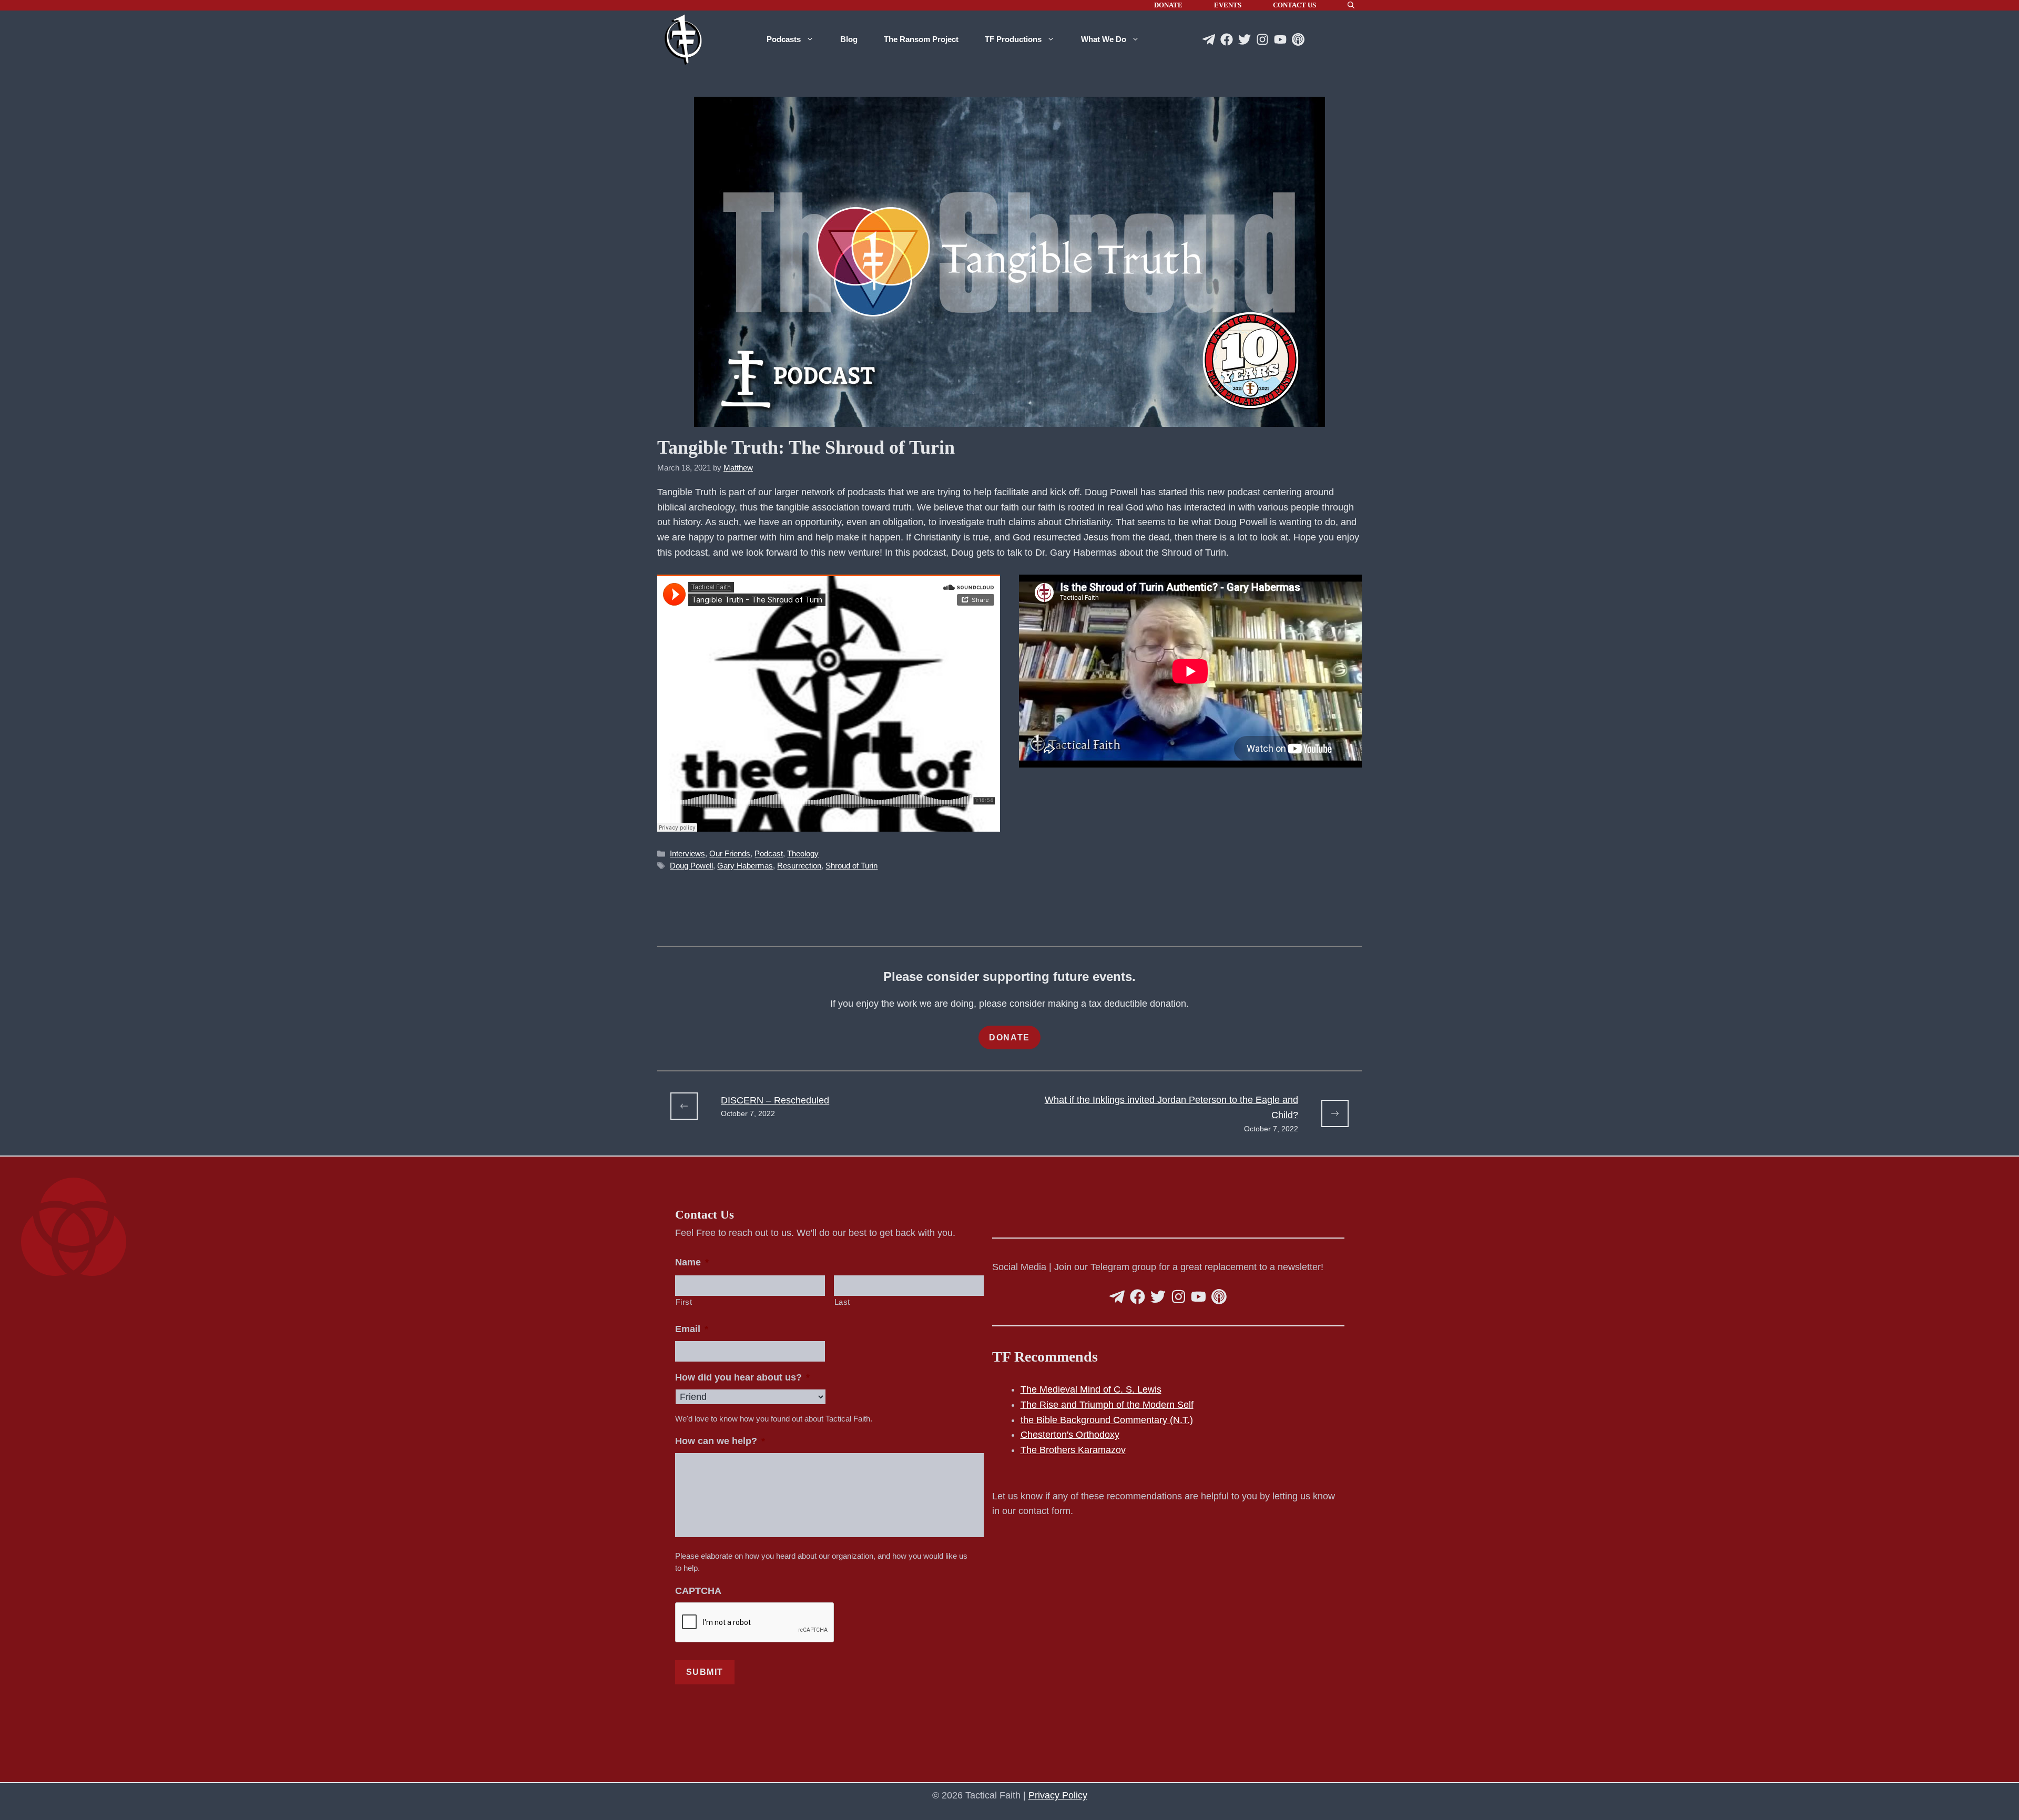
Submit (705, 1672)
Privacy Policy (1058, 1795)
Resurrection (799, 866)
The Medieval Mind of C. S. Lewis (1091, 1389)
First (684, 1302)
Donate (1168, 5)
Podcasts (784, 39)
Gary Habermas (745, 866)
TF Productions (1013, 39)
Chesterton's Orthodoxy (1070, 1435)
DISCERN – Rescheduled (775, 1100)
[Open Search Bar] (1351, 5)
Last (843, 1302)
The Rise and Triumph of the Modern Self (1107, 1405)
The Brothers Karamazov (1073, 1450)
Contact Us (1294, 5)
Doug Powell (691, 866)
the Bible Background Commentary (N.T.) (1107, 1420)
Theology (803, 853)
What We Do (1104, 39)
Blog (849, 39)
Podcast (769, 853)
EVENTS (1228, 5)
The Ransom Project (921, 39)
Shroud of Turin (852, 866)
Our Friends (730, 853)
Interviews (687, 853)
